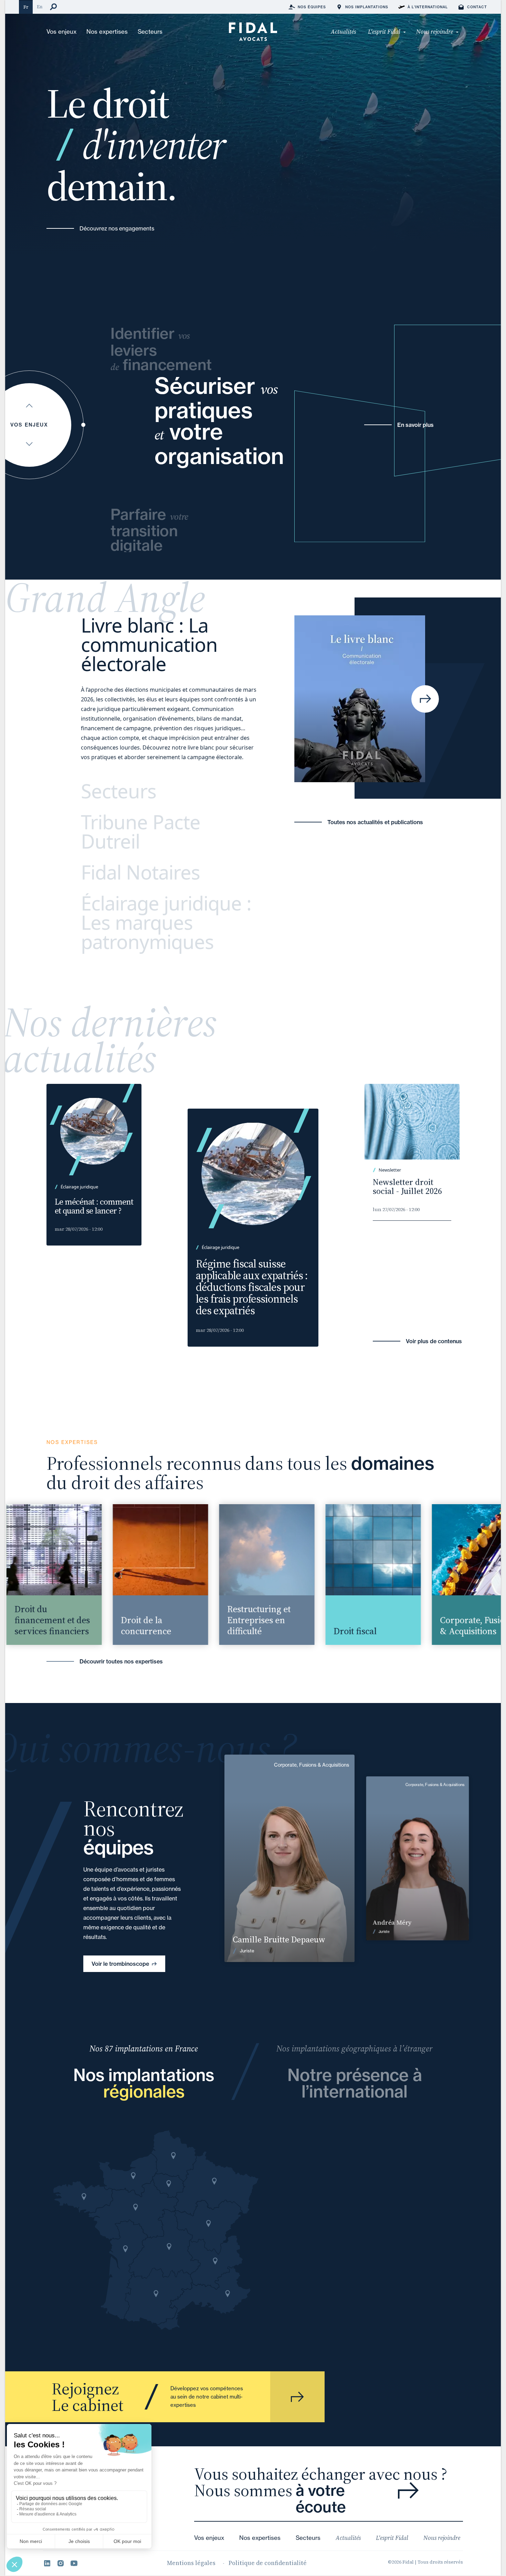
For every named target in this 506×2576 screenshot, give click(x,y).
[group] (141, 1575)
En (40, 7)
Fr (26, 7)
